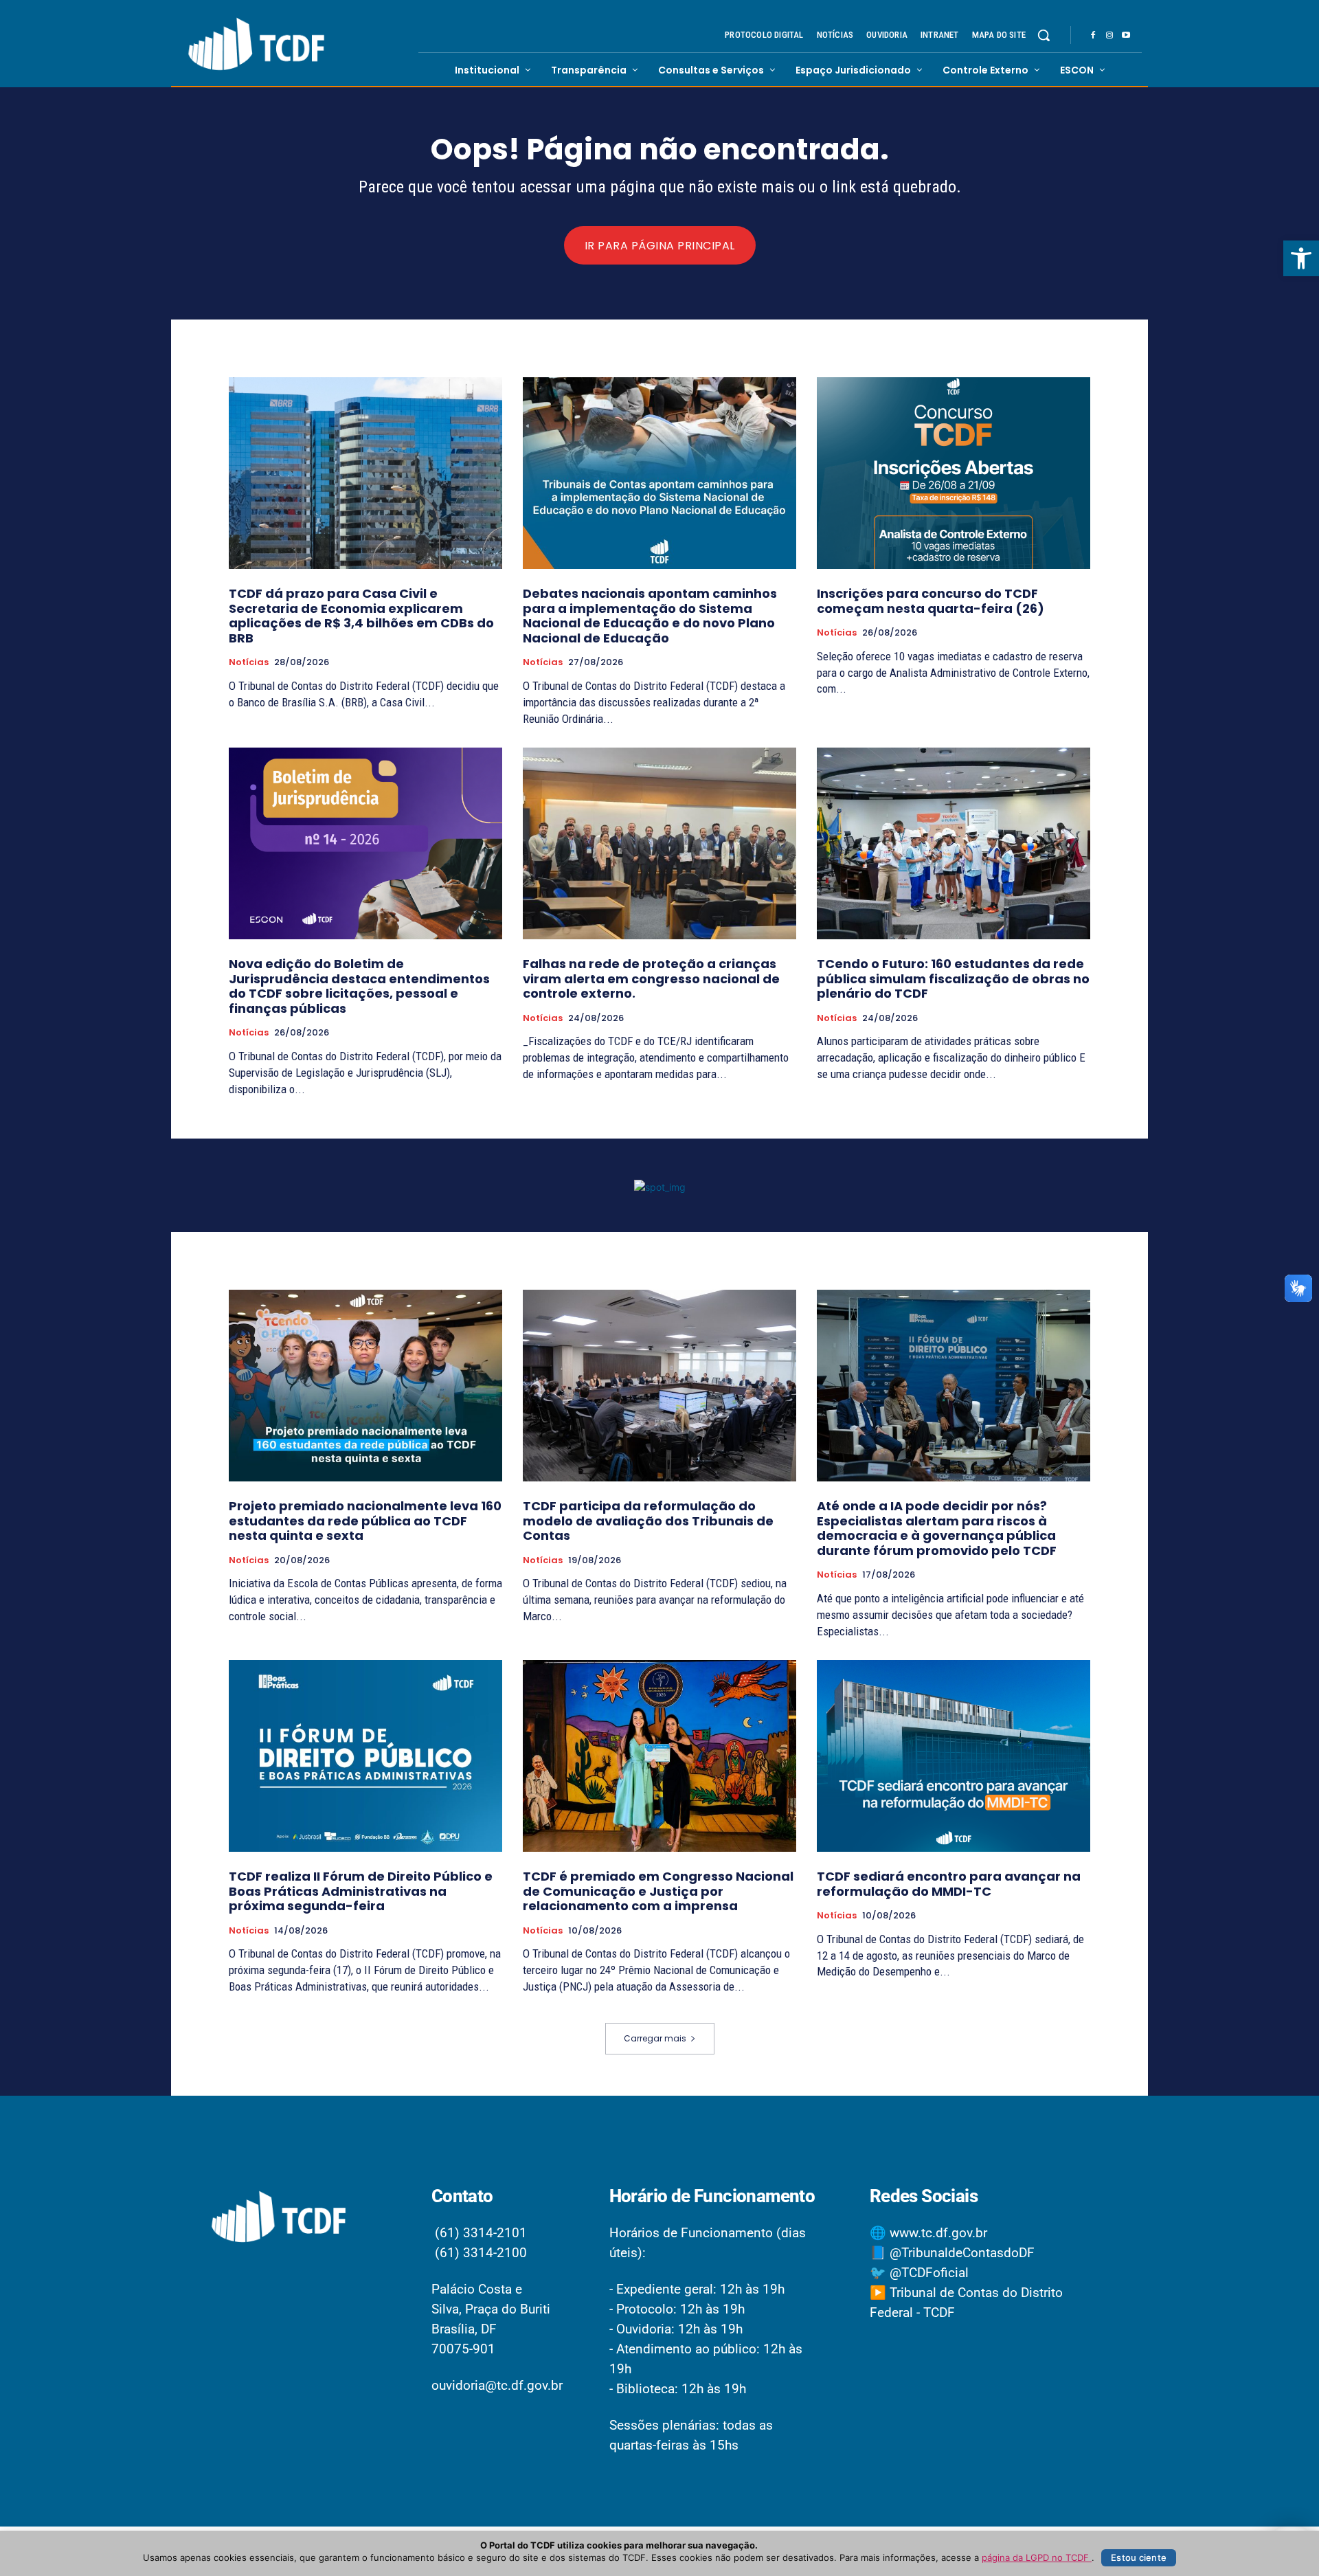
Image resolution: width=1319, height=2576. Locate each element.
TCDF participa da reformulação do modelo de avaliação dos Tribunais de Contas (648, 1521)
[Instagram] (1109, 36)
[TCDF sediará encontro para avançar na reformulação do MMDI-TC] (954, 1756)
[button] (1301, 258)
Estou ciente (1139, 2557)
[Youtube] (1126, 36)
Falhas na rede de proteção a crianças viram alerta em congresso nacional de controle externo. (651, 978)
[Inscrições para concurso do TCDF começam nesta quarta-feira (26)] (954, 473)
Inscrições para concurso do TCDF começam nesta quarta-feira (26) (931, 601)
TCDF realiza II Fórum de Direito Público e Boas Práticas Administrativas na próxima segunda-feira (361, 1891)
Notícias (249, 662)
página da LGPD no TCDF (1037, 2557)
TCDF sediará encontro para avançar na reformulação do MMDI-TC (949, 1884)
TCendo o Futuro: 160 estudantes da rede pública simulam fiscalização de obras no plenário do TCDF (953, 978)
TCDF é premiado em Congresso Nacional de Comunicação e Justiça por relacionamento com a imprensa (658, 1891)
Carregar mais (655, 2038)
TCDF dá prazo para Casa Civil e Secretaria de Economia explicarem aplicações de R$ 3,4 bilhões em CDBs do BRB (361, 616)
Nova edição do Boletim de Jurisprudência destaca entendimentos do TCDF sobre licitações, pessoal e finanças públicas (359, 986)
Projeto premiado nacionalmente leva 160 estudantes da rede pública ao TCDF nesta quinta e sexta (365, 1521)
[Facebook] (1093, 36)
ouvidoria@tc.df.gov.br (497, 2385)
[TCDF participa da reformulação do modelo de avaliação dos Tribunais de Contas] (659, 1386)
